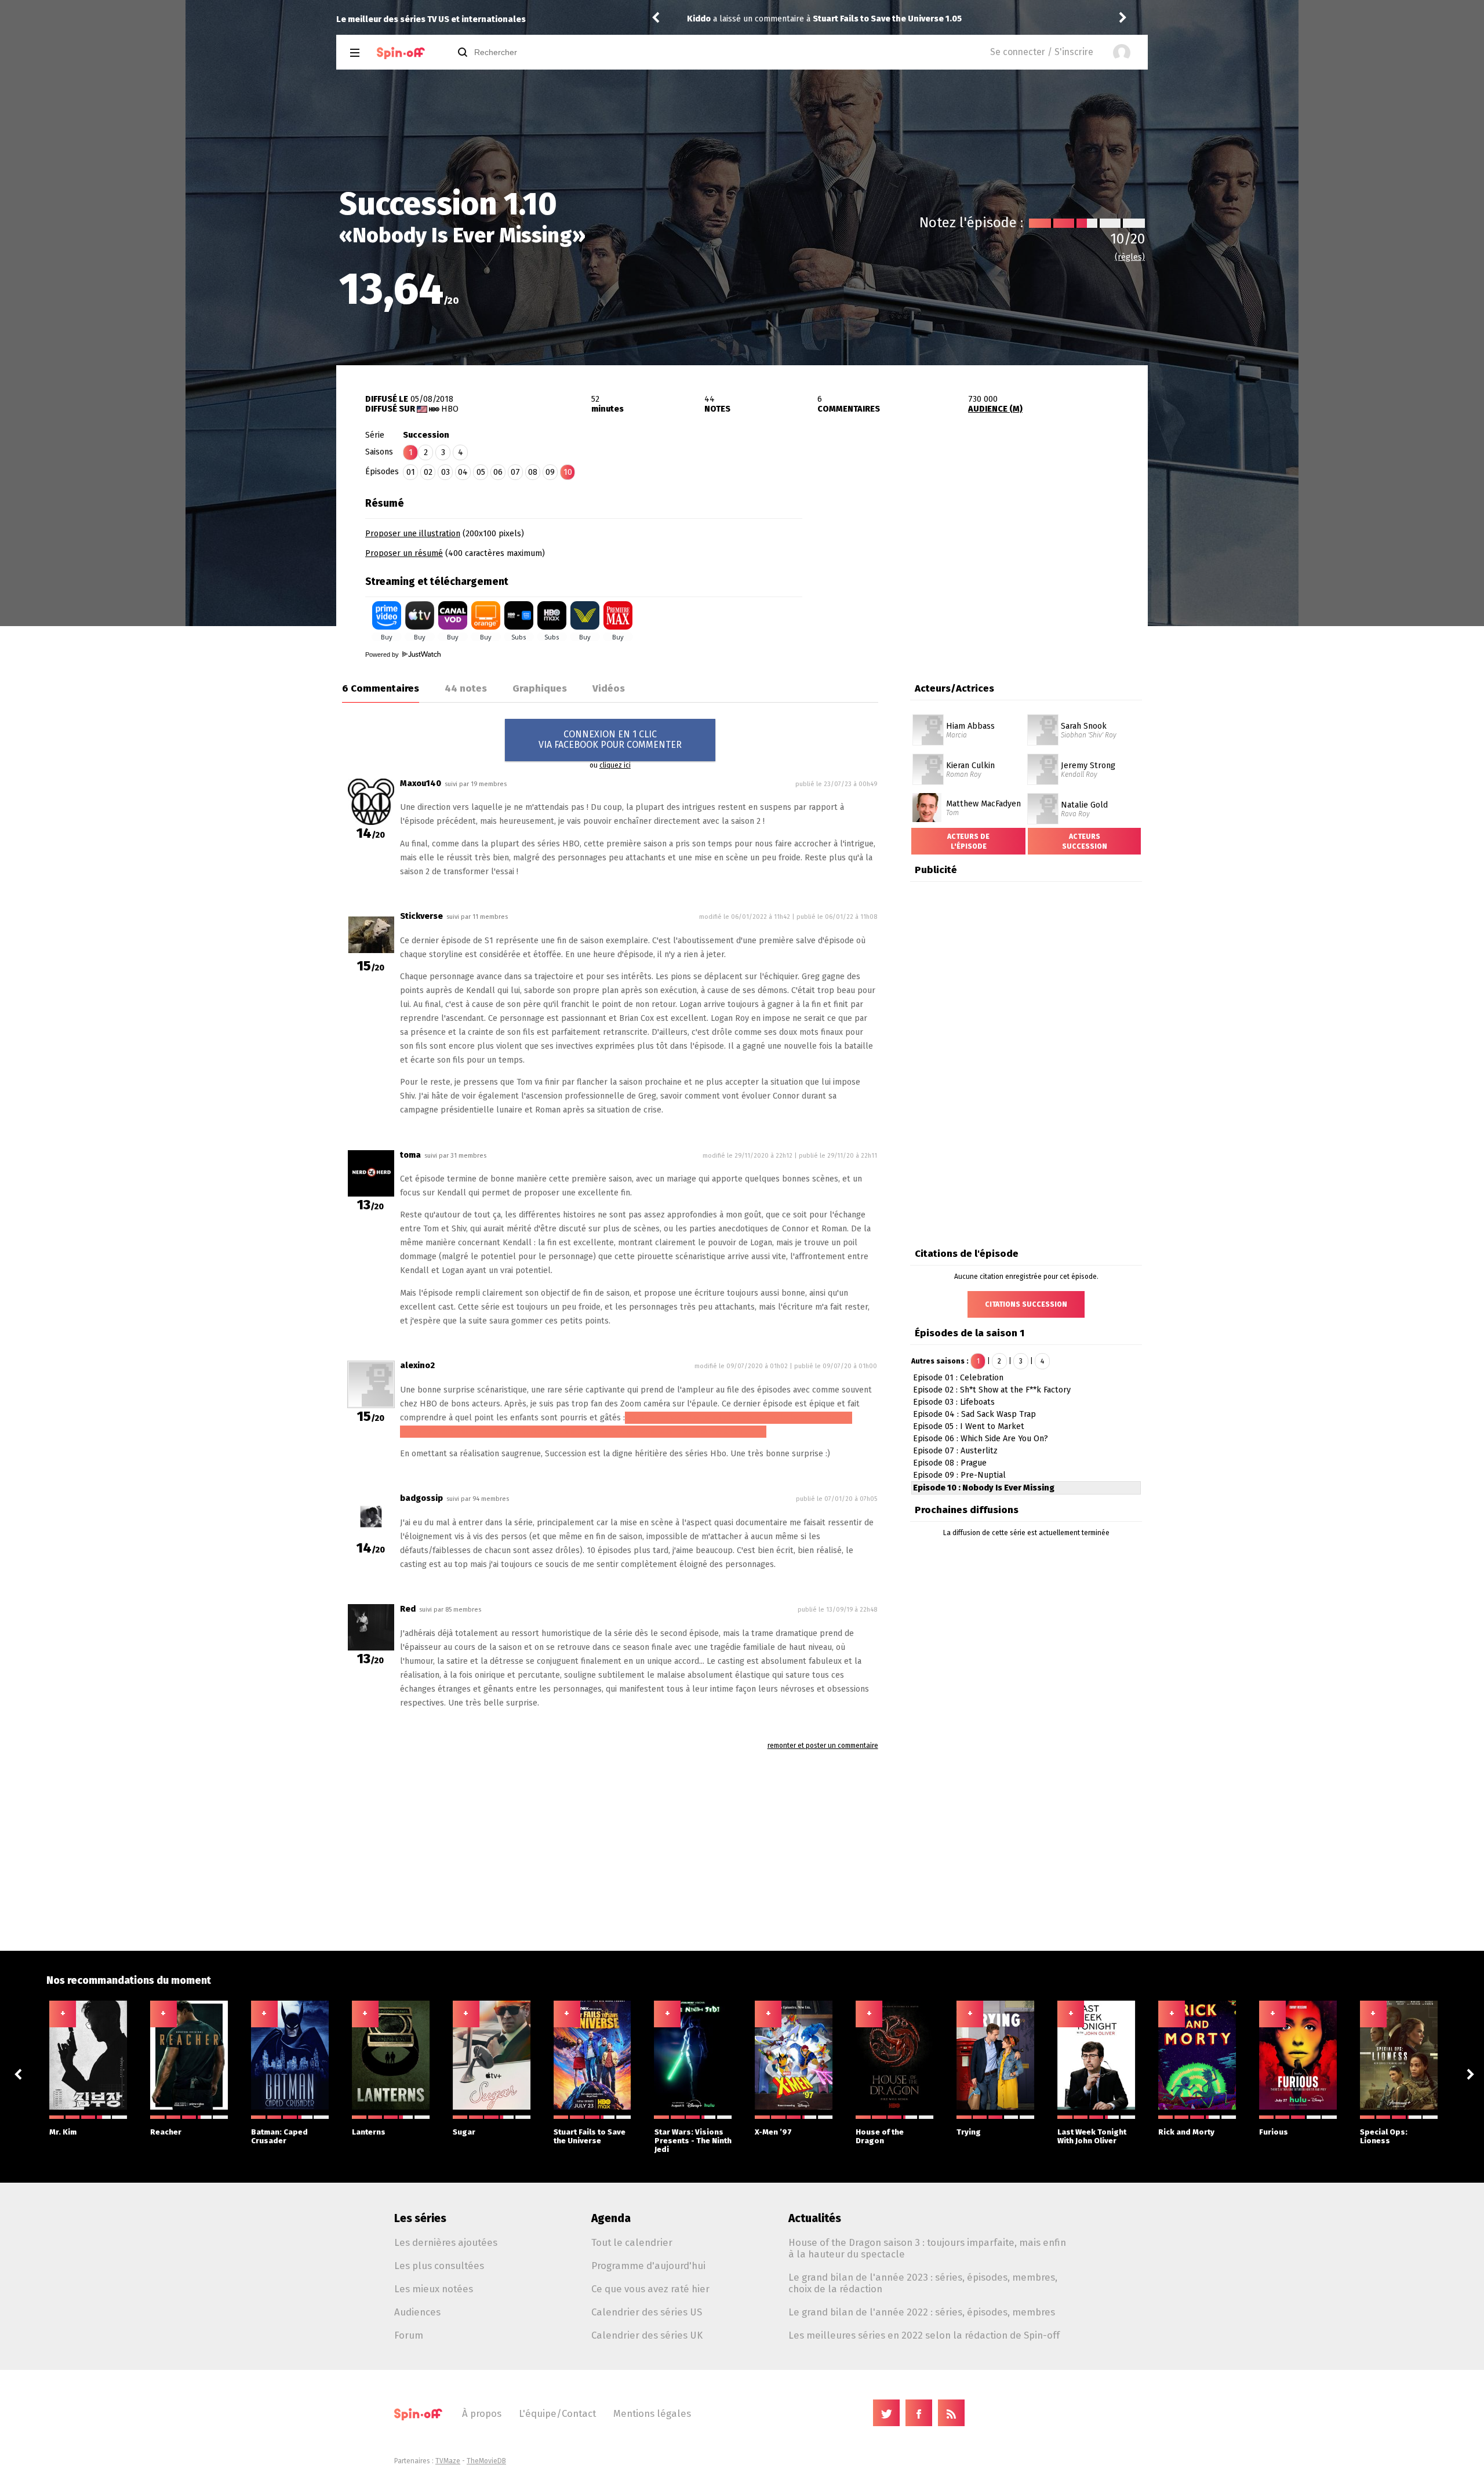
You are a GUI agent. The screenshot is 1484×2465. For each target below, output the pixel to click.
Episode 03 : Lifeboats (954, 1402)
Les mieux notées (434, 2289)
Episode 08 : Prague (950, 1463)
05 (481, 472)
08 (533, 472)
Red (408, 1609)
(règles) (1130, 257)
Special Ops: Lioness (1384, 2136)
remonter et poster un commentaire (823, 1746)
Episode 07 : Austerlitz (955, 1451)
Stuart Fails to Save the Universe (590, 2136)
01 (411, 472)
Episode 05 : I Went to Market (969, 1426)
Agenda (611, 2218)
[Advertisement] (975, 564)
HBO (450, 409)
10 (568, 472)
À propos (482, 2413)
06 (498, 472)
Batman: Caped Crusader (279, 2136)
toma (410, 1155)
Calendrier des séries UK (647, 2335)
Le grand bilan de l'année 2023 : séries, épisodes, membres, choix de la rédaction (923, 2283)
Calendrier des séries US (647, 2312)
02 (428, 472)
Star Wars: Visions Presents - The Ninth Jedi (693, 2141)
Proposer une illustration (413, 534)
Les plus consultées (439, 2266)
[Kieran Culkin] (928, 758)
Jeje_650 (705, 19)
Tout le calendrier (632, 2242)
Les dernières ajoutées (446, 2242)
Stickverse (421, 916)
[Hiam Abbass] (928, 718)
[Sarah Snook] (1043, 718)
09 (550, 472)
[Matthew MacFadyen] (927, 797)
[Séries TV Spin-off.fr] (401, 53)
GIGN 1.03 (787, 19)
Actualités (815, 2218)
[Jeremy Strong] (1043, 758)
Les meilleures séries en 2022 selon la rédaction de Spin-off (924, 2335)
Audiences (417, 2312)
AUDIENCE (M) (995, 409)
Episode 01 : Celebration (958, 1378)
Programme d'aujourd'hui (648, 2266)
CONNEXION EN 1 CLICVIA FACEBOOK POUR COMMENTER (610, 739)
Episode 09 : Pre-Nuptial (959, 1475)
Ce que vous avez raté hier (650, 2289)
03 (445, 472)
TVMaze (448, 2461)
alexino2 (417, 1366)
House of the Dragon (880, 2136)
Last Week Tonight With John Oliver (1092, 2136)
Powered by (383, 655)
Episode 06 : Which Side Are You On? (981, 1439)
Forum (409, 2335)
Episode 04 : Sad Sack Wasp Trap (974, 1414)
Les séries (420, 2218)
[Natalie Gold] (1043, 797)
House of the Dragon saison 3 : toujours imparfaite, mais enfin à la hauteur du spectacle (927, 2248)
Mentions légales (652, 2413)
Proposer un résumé (404, 553)
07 (515, 472)
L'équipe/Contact (557, 2413)
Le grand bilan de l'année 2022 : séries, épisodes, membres (922, 2312)
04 (463, 472)
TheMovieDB (486, 2461)
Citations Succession (1026, 1304)
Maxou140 (421, 784)
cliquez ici (615, 765)
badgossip (421, 1498)
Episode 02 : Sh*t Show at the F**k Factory (992, 1390)
